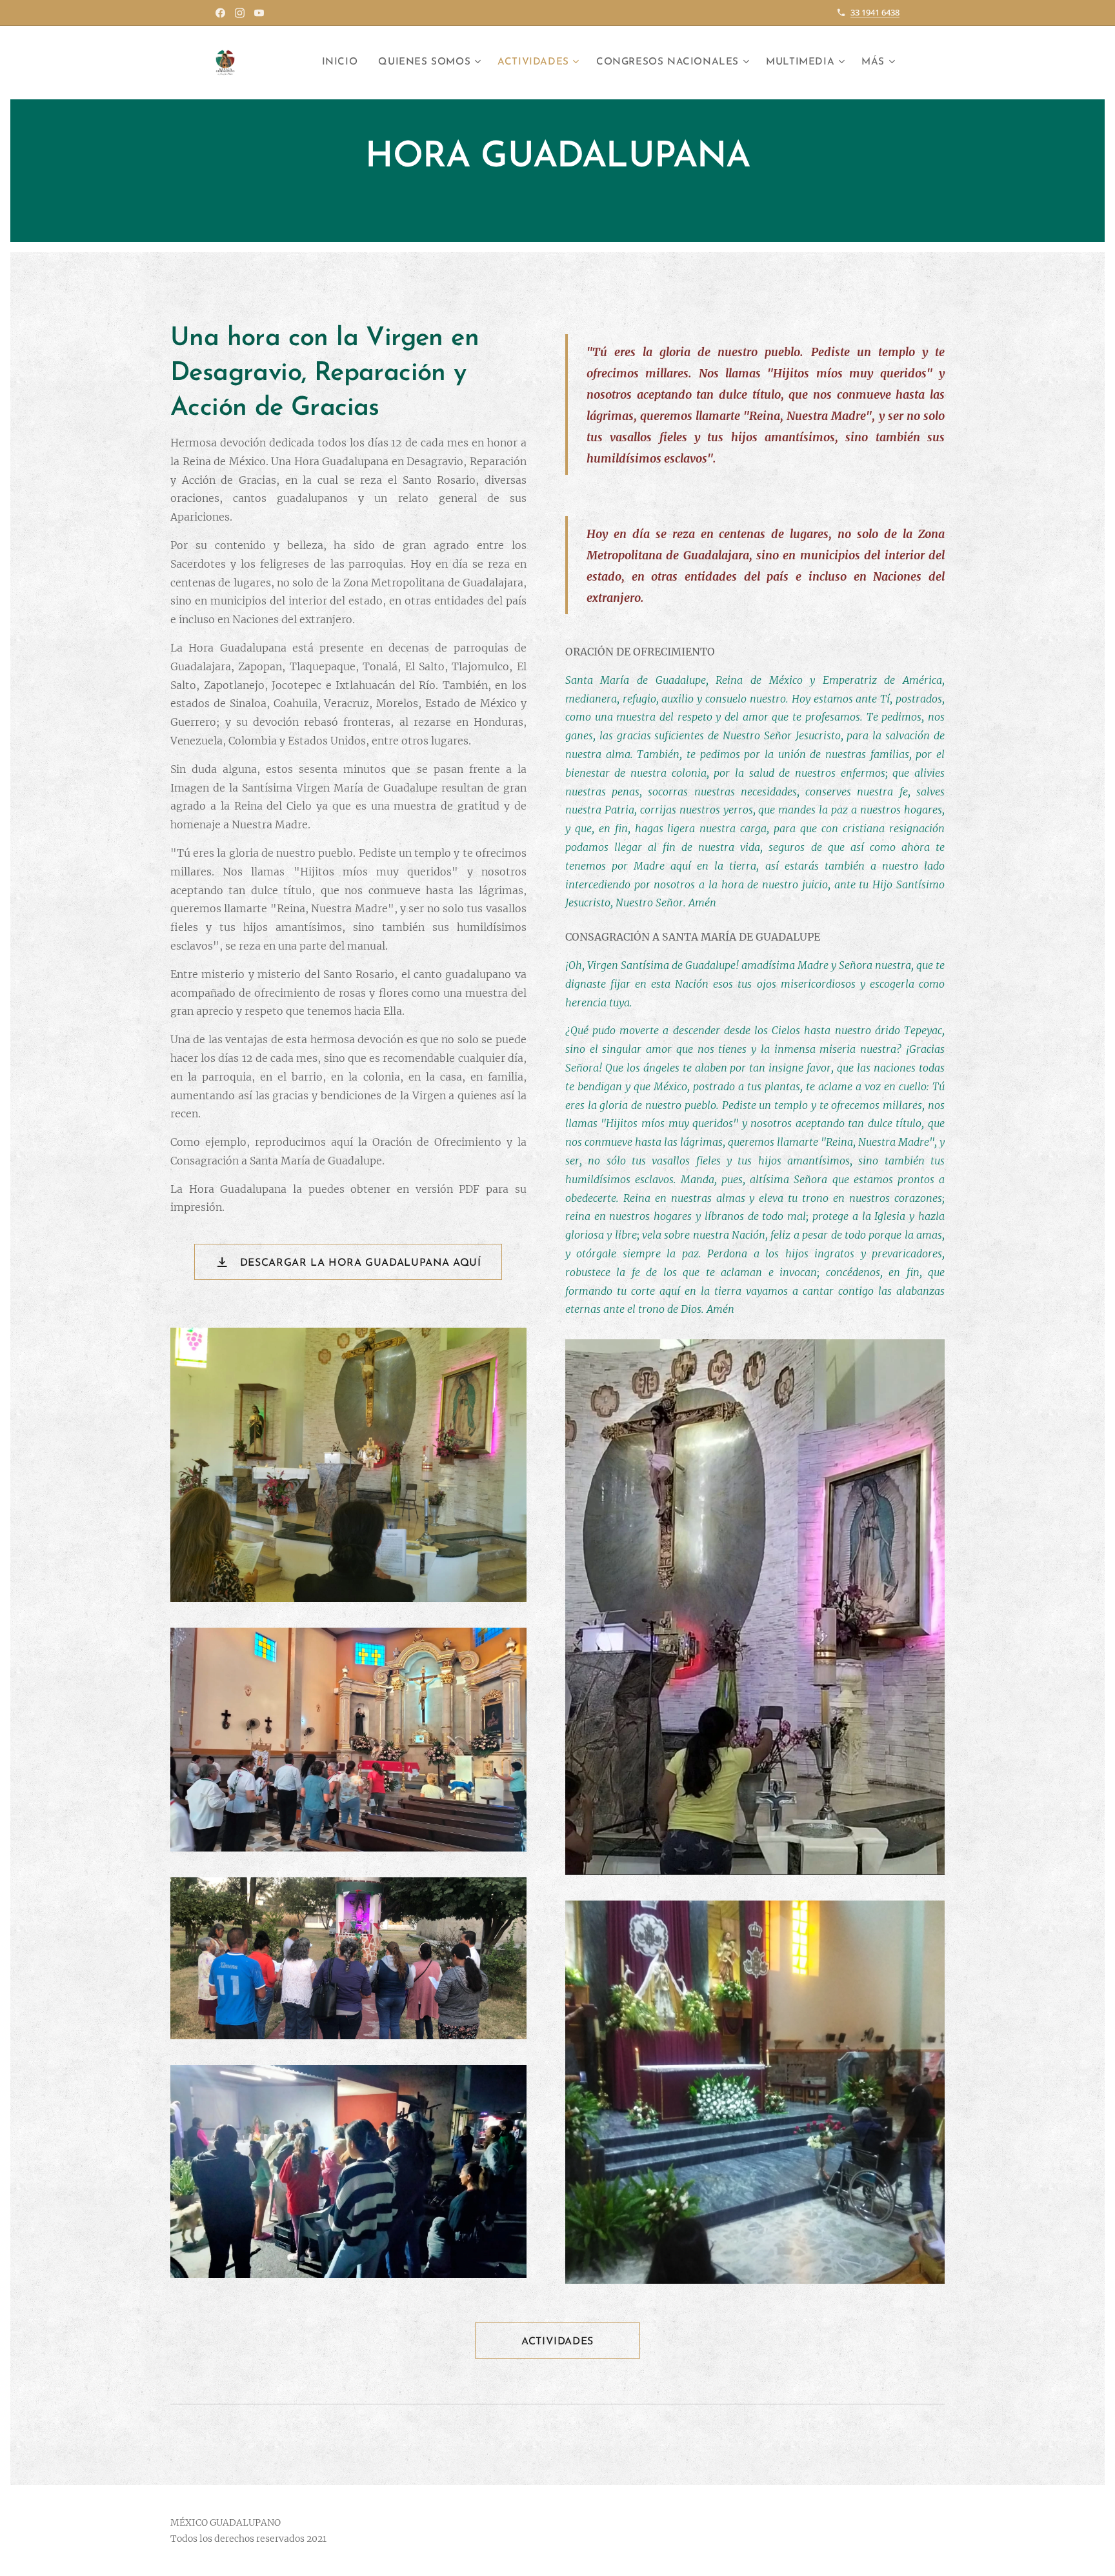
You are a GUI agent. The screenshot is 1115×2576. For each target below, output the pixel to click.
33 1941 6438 (875, 12)
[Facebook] (220, 13)
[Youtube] (259, 13)
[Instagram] (240, 13)
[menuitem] (344, 63)
